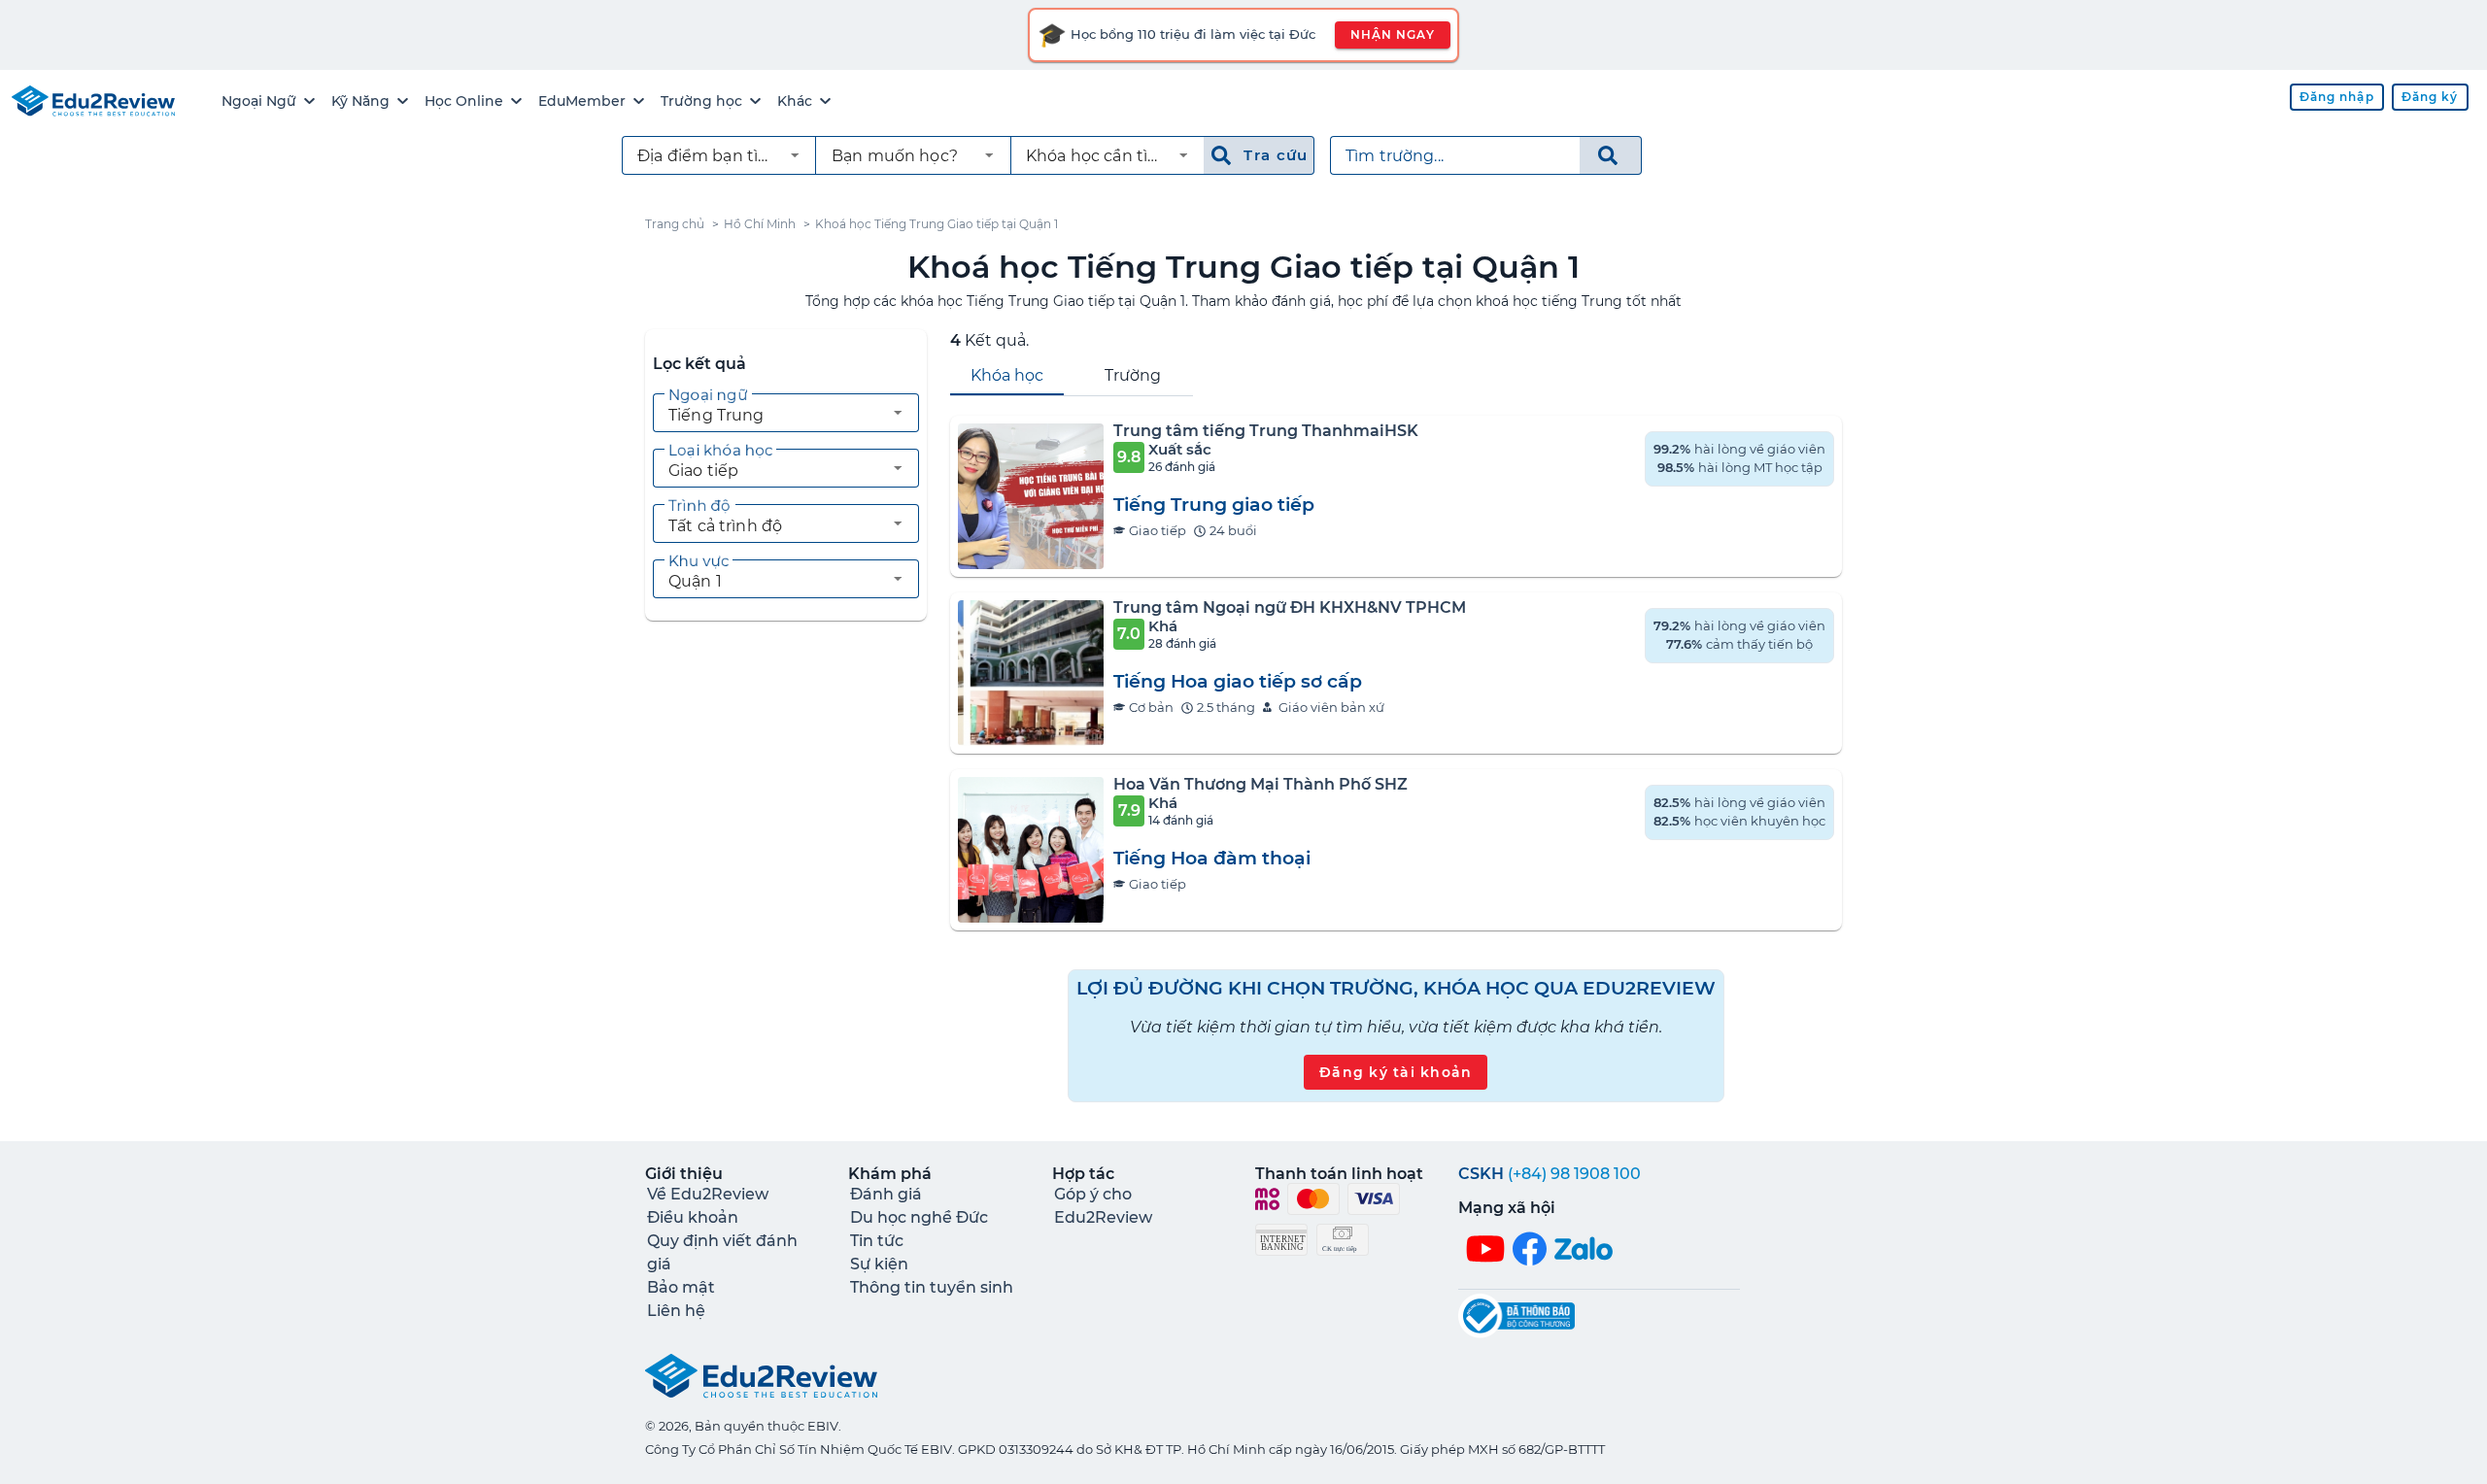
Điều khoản (693, 1217)
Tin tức (877, 1241)
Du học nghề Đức (919, 1217)
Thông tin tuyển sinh (932, 1287)
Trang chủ (675, 224)
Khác (795, 101)
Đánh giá (886, 1194)
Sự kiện (879, 1264)
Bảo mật (681, 1287)
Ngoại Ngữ (259, 101)
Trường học (701, 101)
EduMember (582, 101)
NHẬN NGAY (1393, 34)
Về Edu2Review (708, 1194)
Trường (1133, 375)
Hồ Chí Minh (760, 224)
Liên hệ (676, 1311)
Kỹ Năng (360, 101)
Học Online (464, 101)
